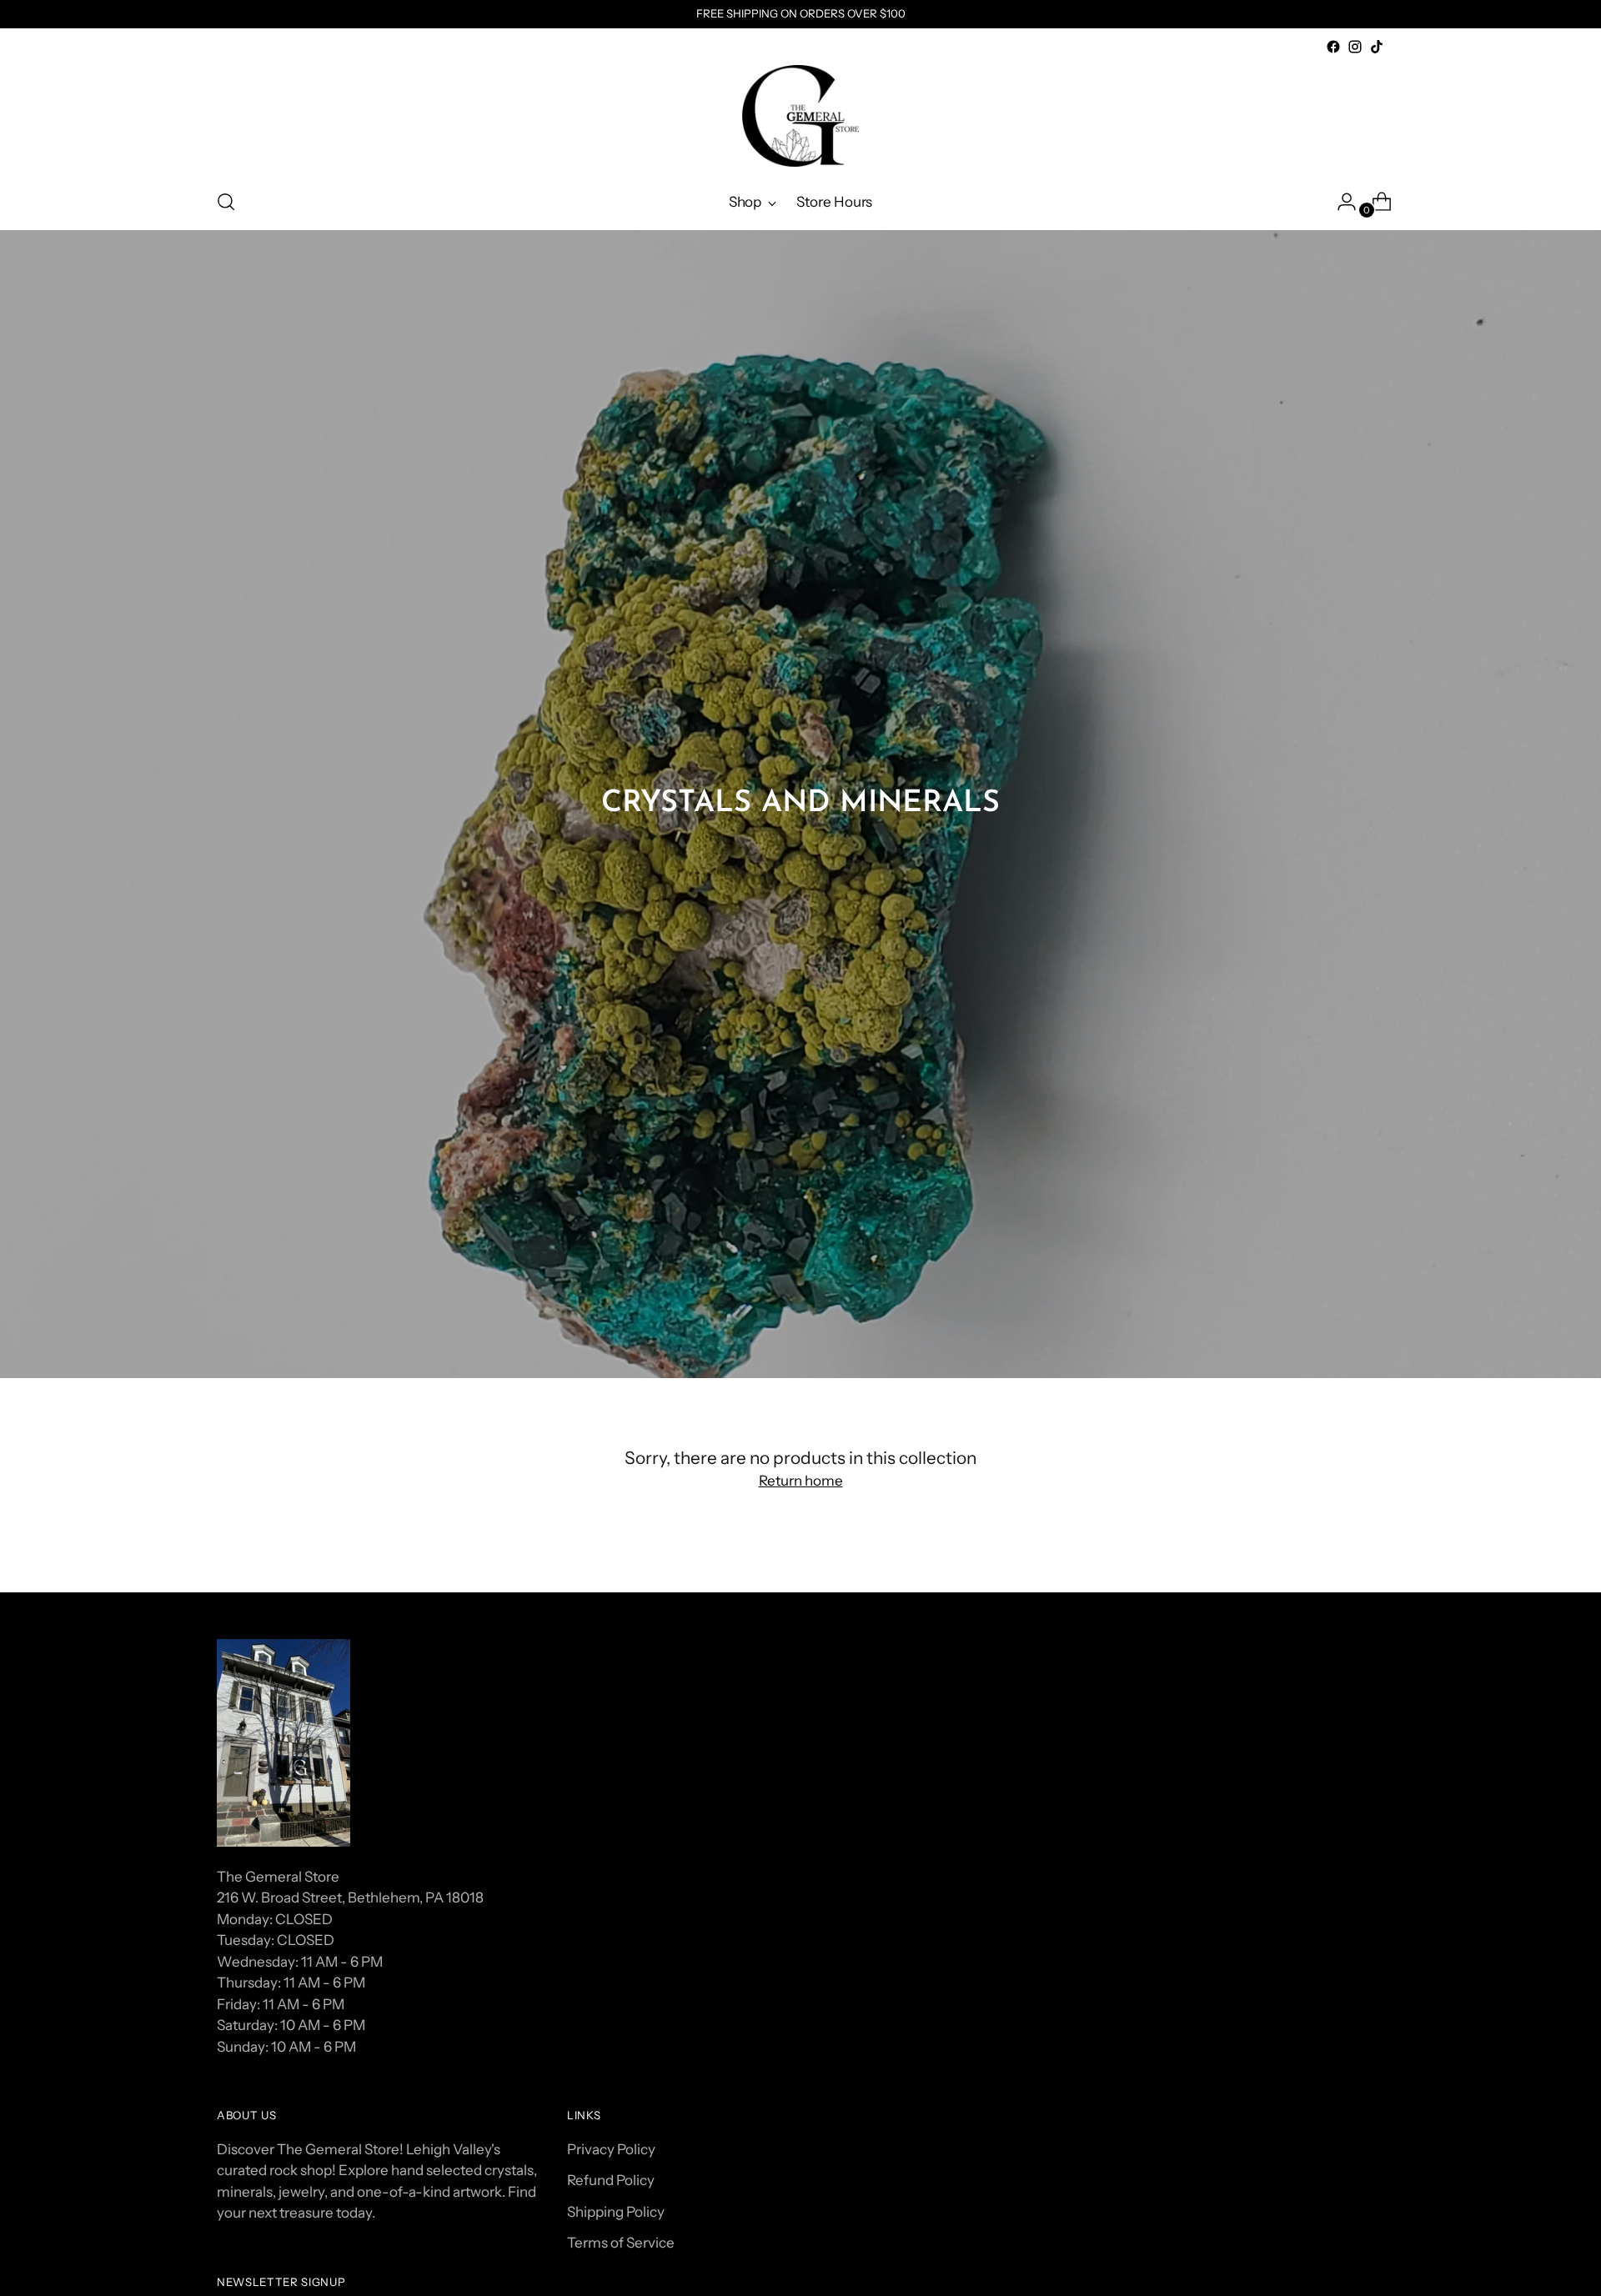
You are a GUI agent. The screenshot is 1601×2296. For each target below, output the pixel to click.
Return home (801, 1481)
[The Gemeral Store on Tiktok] (1377, 47)
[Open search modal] (226, 202)
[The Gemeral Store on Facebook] (1333, 47)
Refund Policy (611, 2180)
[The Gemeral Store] (800, 116)
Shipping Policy (616, 2212)
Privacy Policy (611, 2149)
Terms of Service (621, 2243)
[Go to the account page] (1340, 202)
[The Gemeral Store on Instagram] (1355, 47)
